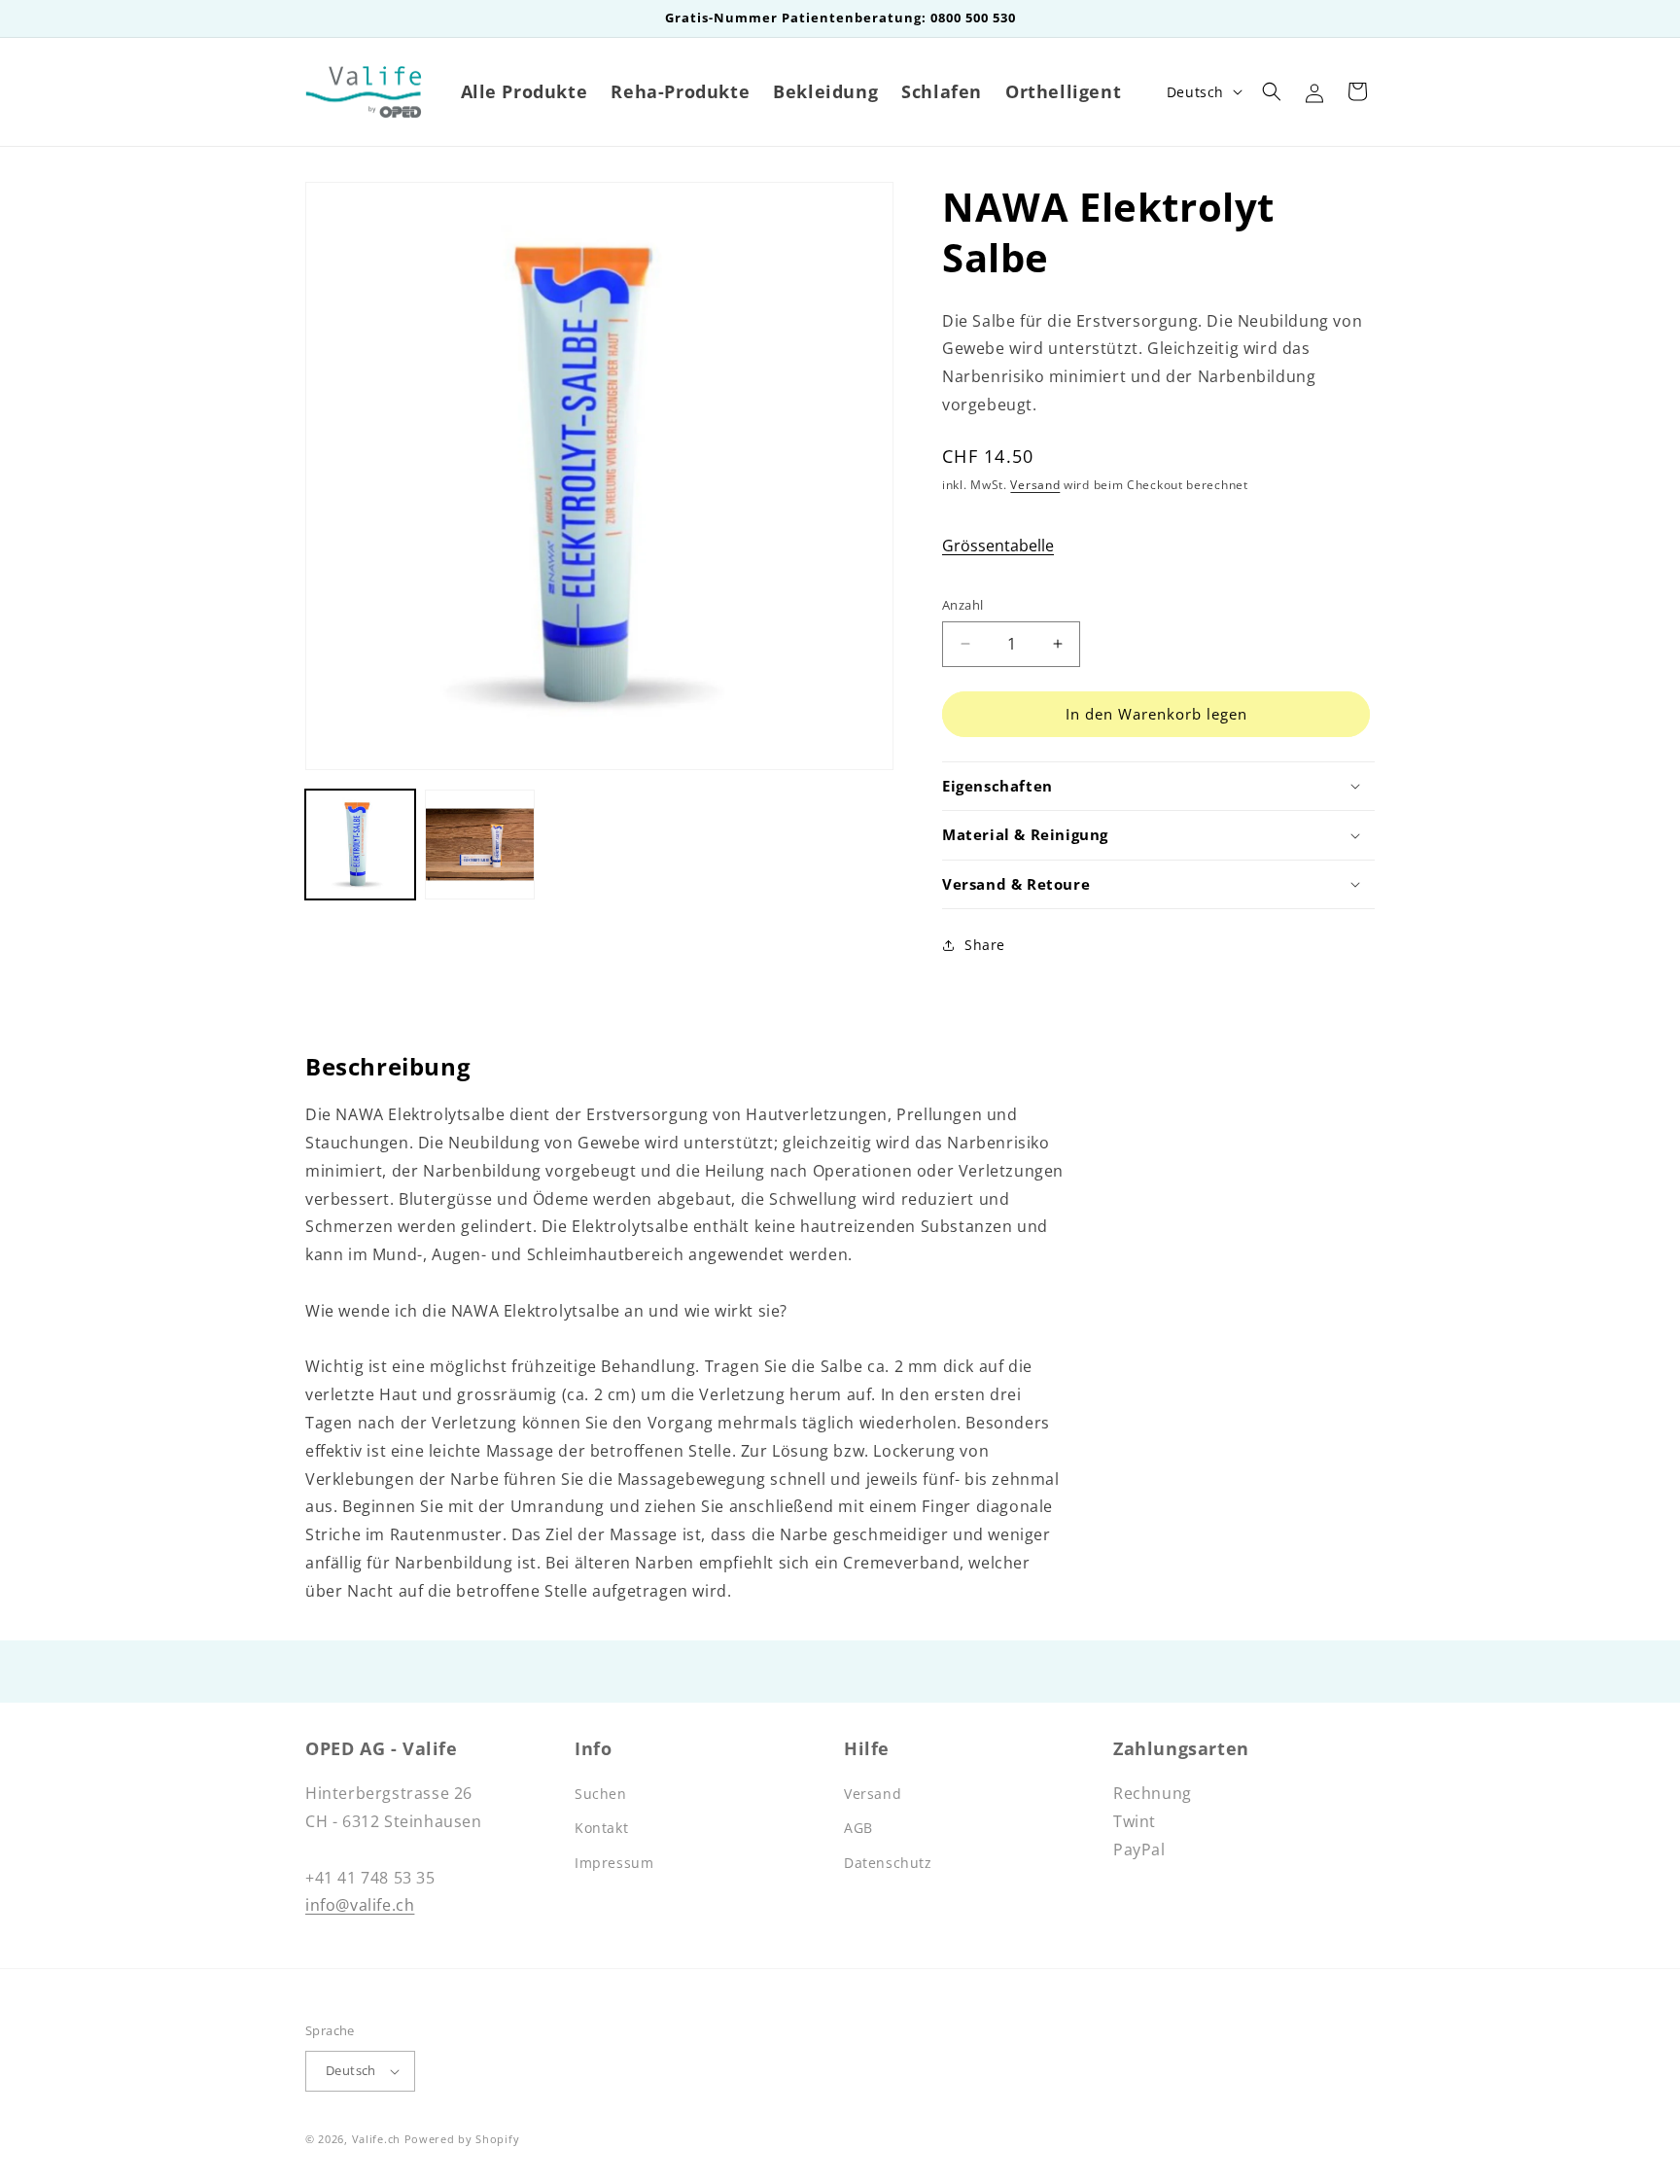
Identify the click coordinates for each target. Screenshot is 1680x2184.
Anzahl (962, 605)
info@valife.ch (360, 1905)
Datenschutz (888, 1863)
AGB (858, 1828)
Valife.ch (376, 2139)
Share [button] (985, 945)
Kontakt (601, 1828)
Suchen (601, 1794)
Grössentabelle (998, 546)
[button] (1272, 91)
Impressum (614, 1863)
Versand (1035, 485)
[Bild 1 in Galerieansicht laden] (360, 845)
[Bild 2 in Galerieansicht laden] (480, 845)
